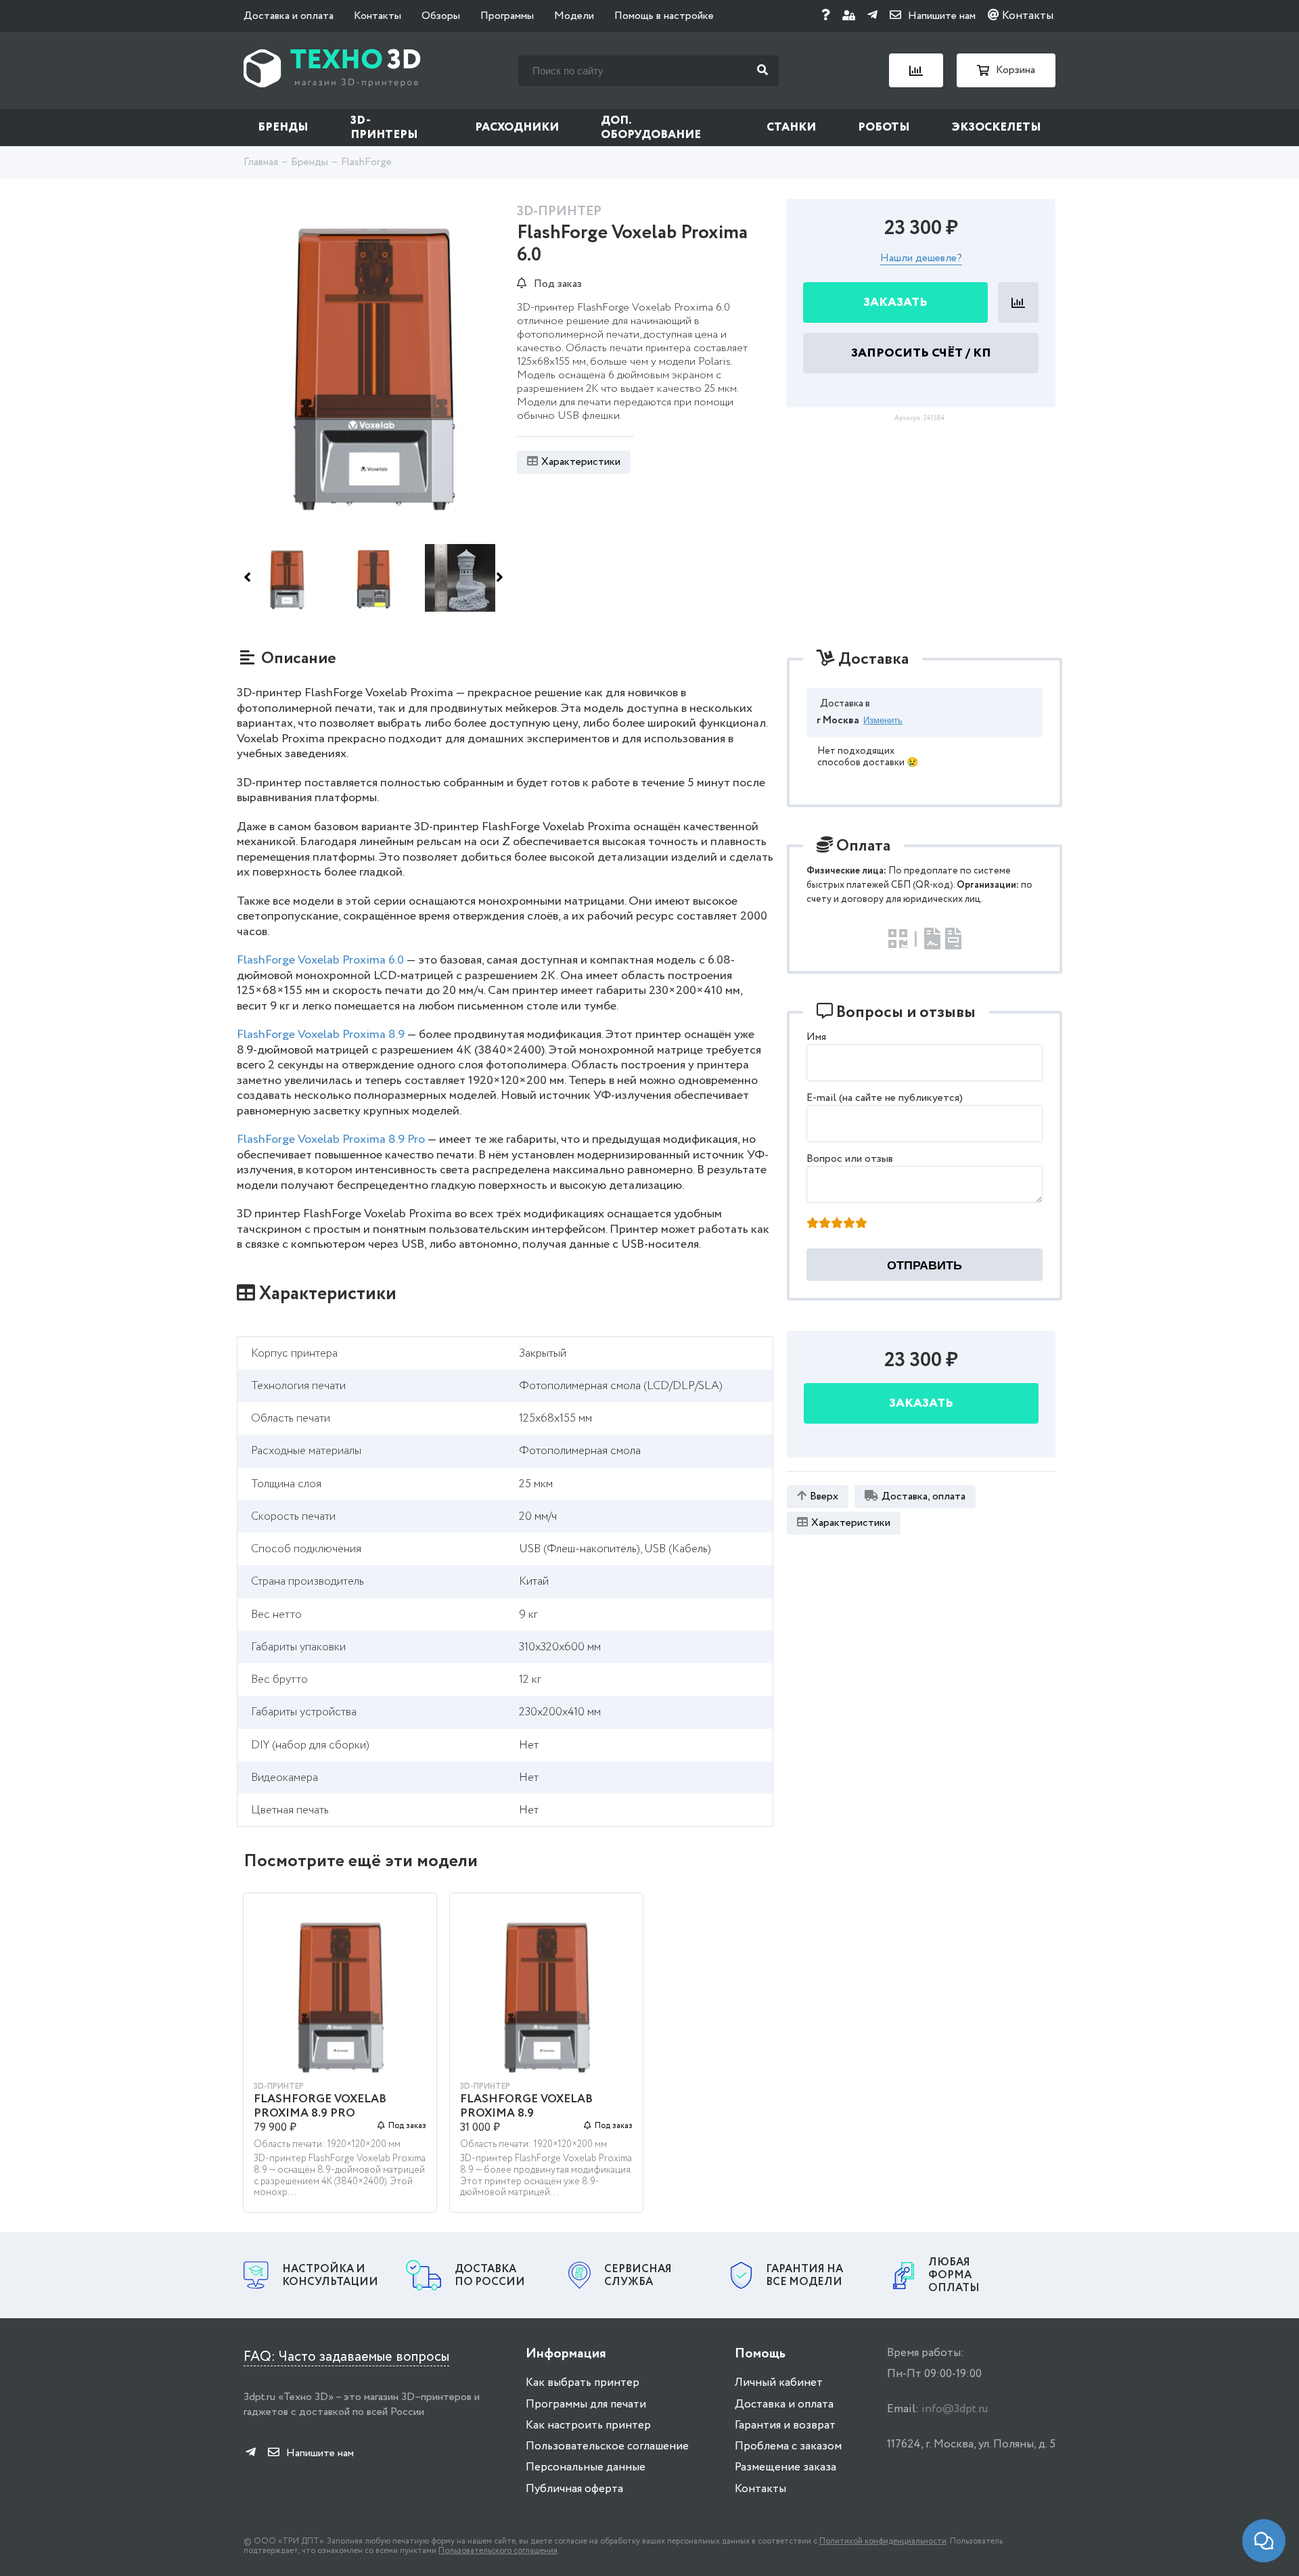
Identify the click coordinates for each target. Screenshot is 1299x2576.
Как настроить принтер (588, 2425)
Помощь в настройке (664, 16)
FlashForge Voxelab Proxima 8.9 (321, 1035)
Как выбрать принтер (583, 2383)
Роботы (884, 128)
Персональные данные (586, 2467)
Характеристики (581, 462)
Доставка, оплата (924, 1496)
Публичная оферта (574, 2489)
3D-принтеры (384, 128)
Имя (816, 1037)
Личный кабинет (779, 2383)
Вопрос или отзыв (850, 1159)
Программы (507, 16)
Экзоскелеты (997, 128)
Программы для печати (586, 2404)
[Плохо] (825, 1224)
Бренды (283, 128)
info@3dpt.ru (955, 2409)
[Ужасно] (813, 1224)
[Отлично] (861, 1224)
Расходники (517, 128)
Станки (791, 128)
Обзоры (441, 16)
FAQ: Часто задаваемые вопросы (346, 2357)
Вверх (824, 1496)
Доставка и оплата (289, 16)
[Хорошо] (849, 1224)
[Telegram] (872, 16)
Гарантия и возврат (785, 2425)
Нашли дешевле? (921, 259)
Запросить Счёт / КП (921, 353)
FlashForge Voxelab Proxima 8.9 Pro (331, 1139)
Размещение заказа (785, 2467)
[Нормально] (837, 1224)
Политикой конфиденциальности (883, 2541)
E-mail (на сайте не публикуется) (885, 1098)
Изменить (883, 720)
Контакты (378, 16)
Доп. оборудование (651, 128)
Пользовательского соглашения (498, 2551)
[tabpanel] (340, 2059)
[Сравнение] (916, 70)
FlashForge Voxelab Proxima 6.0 (320, 960)
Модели (574, 16)
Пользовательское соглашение (607, 2446)
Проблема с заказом (788, 2446)
